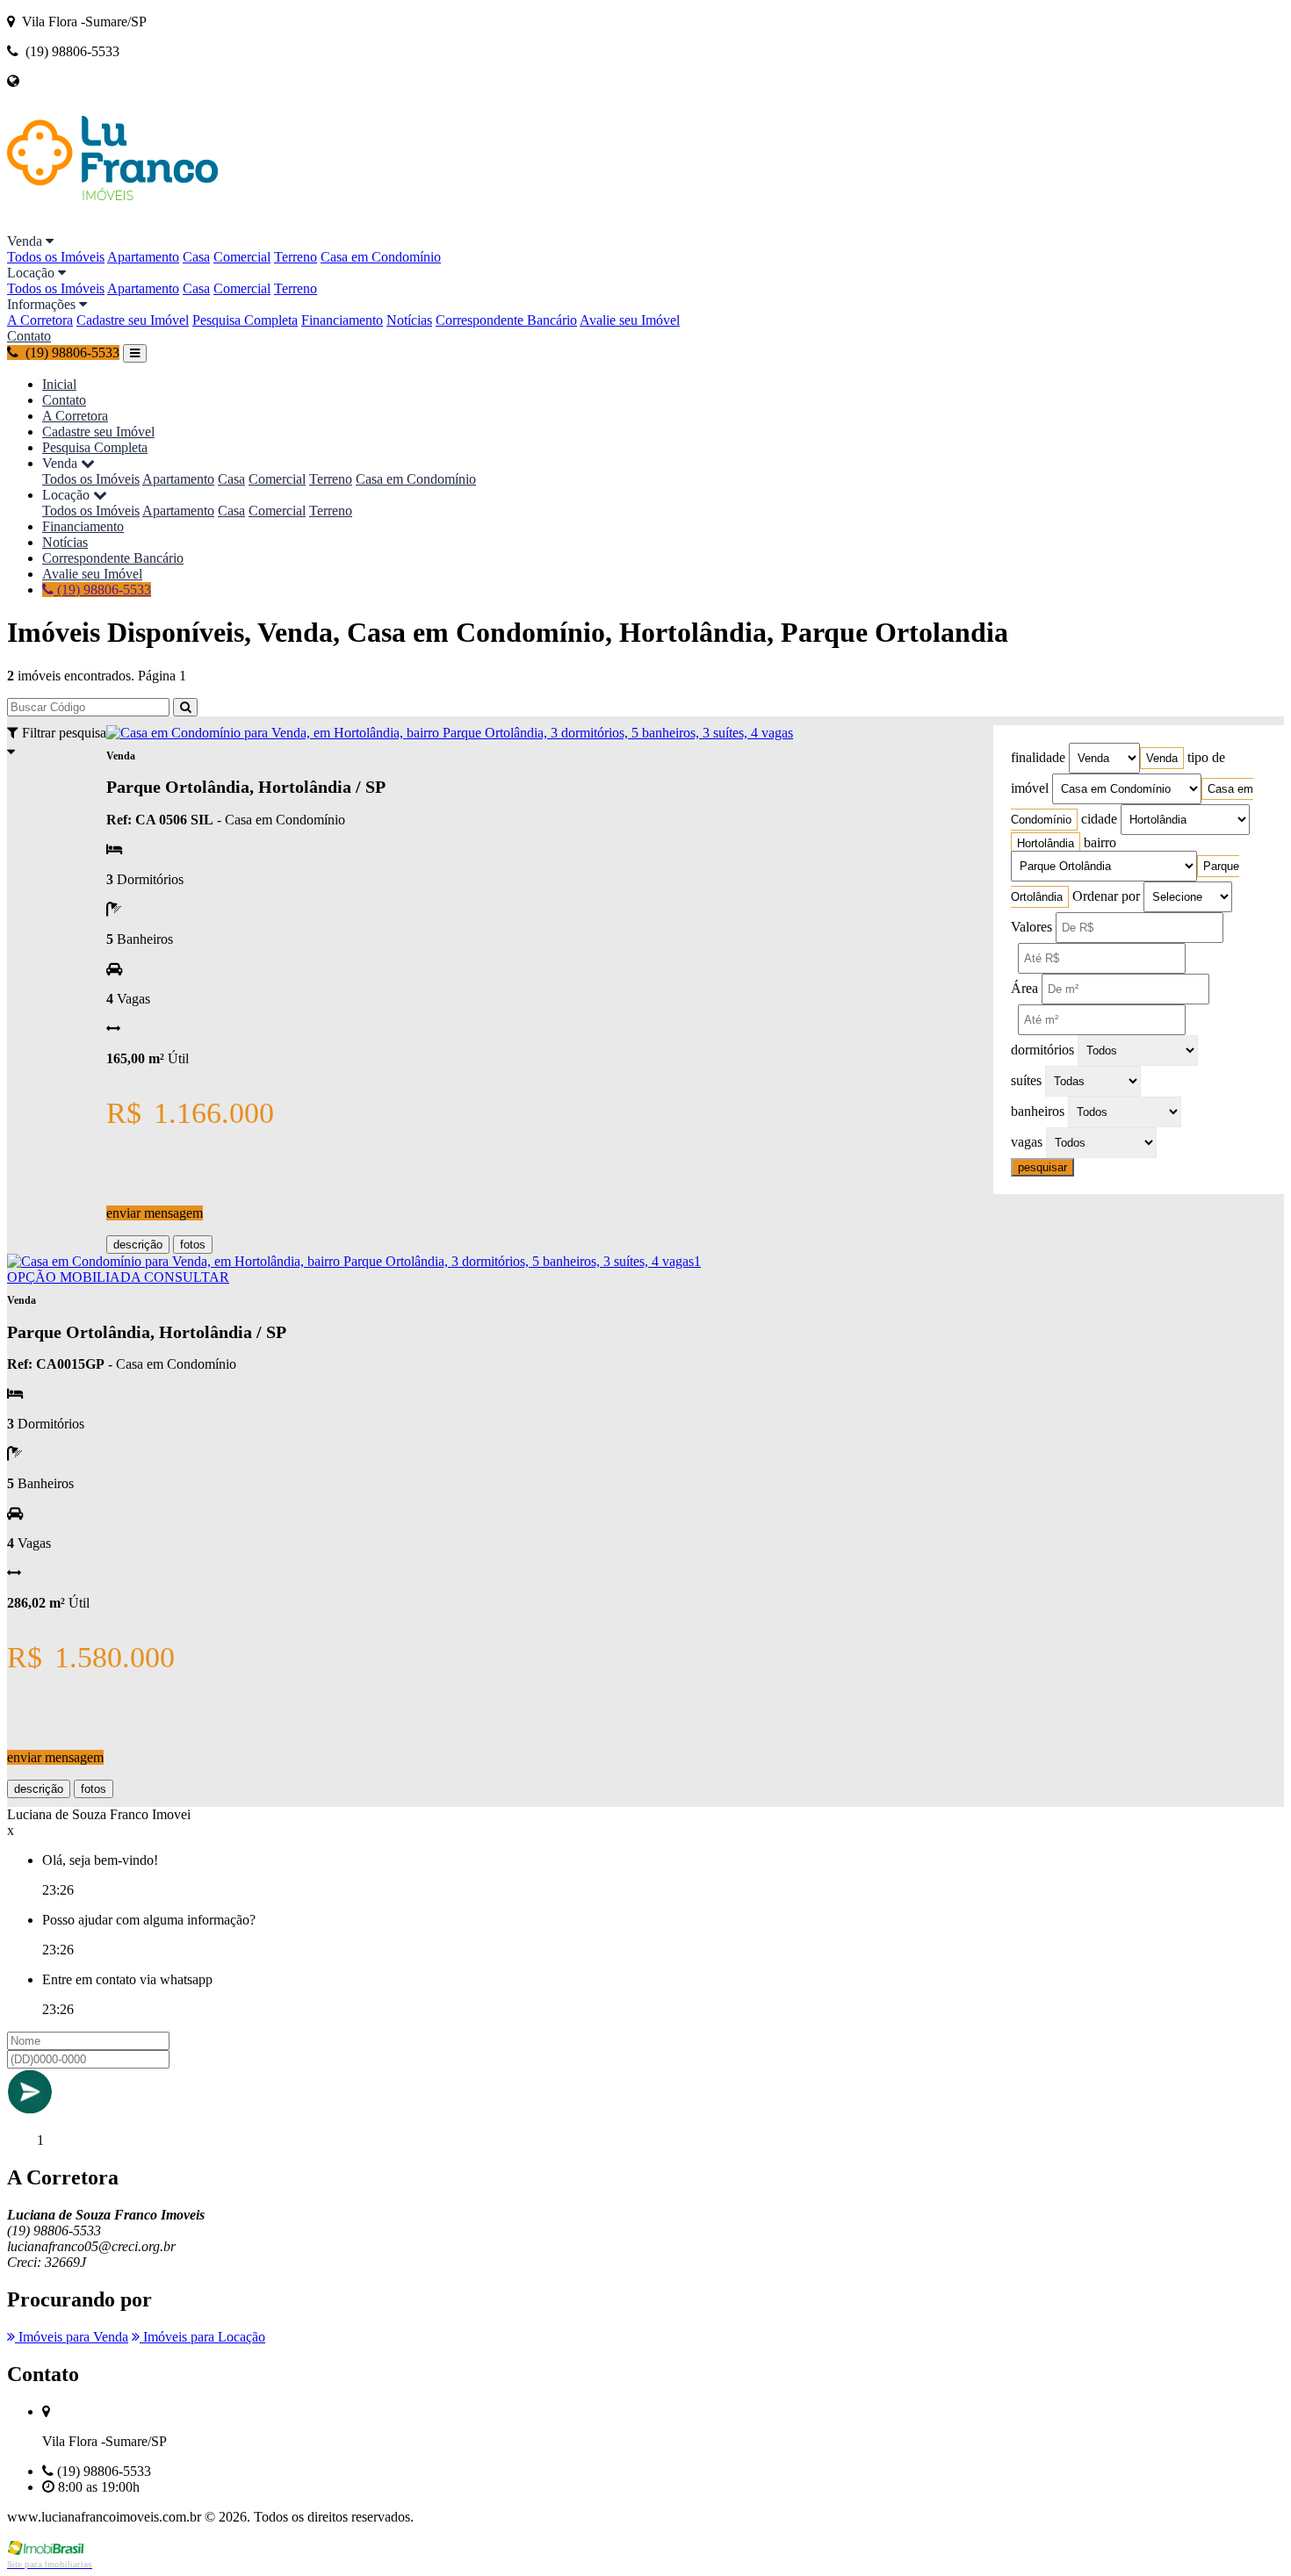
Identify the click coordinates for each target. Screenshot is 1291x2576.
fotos (193, 1245)
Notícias (409, 320)
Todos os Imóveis (56, 257)
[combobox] (1162, 758)
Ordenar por (1106, 896)
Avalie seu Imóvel (630, 320)
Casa (196, 257)
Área (1024, 988)
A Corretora (40, 320)
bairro (1100, 842)
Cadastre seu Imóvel (133, 320)
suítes (1026, 1080)
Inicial (59, 384)
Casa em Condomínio (381, 257)
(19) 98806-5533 (102, 590)
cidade (1099, 819)
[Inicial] (112, 225)
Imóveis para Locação (202, 2337)
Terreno (296, 257)
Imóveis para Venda (72, 2337)
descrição (138, 1245)
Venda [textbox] (1162, 758)
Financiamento (342, 320)
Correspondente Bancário (506, 320)
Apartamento (143, 257)
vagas (1027, 1142)
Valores (1031, 927)
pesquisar (1042, 1167)
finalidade (1038, 757)
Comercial (242, 257)
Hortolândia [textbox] (1046, 843)
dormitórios (1042, 1050)
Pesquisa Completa (245, 320)
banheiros (1038, 1111)
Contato (29, 336)
